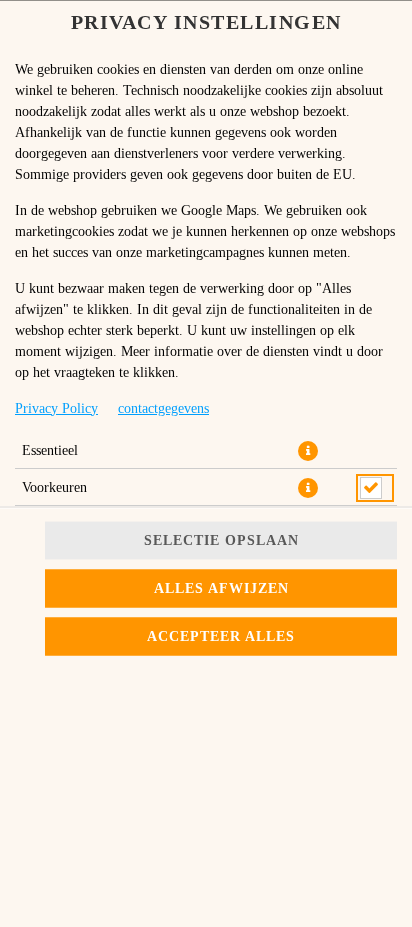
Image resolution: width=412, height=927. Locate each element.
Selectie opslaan (221, 540)
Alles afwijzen (221, 588)
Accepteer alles (221, 636)
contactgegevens (163, 407)
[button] (308, 450)
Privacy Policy (56, 407)
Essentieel (50, 449)
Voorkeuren (54, 486)
